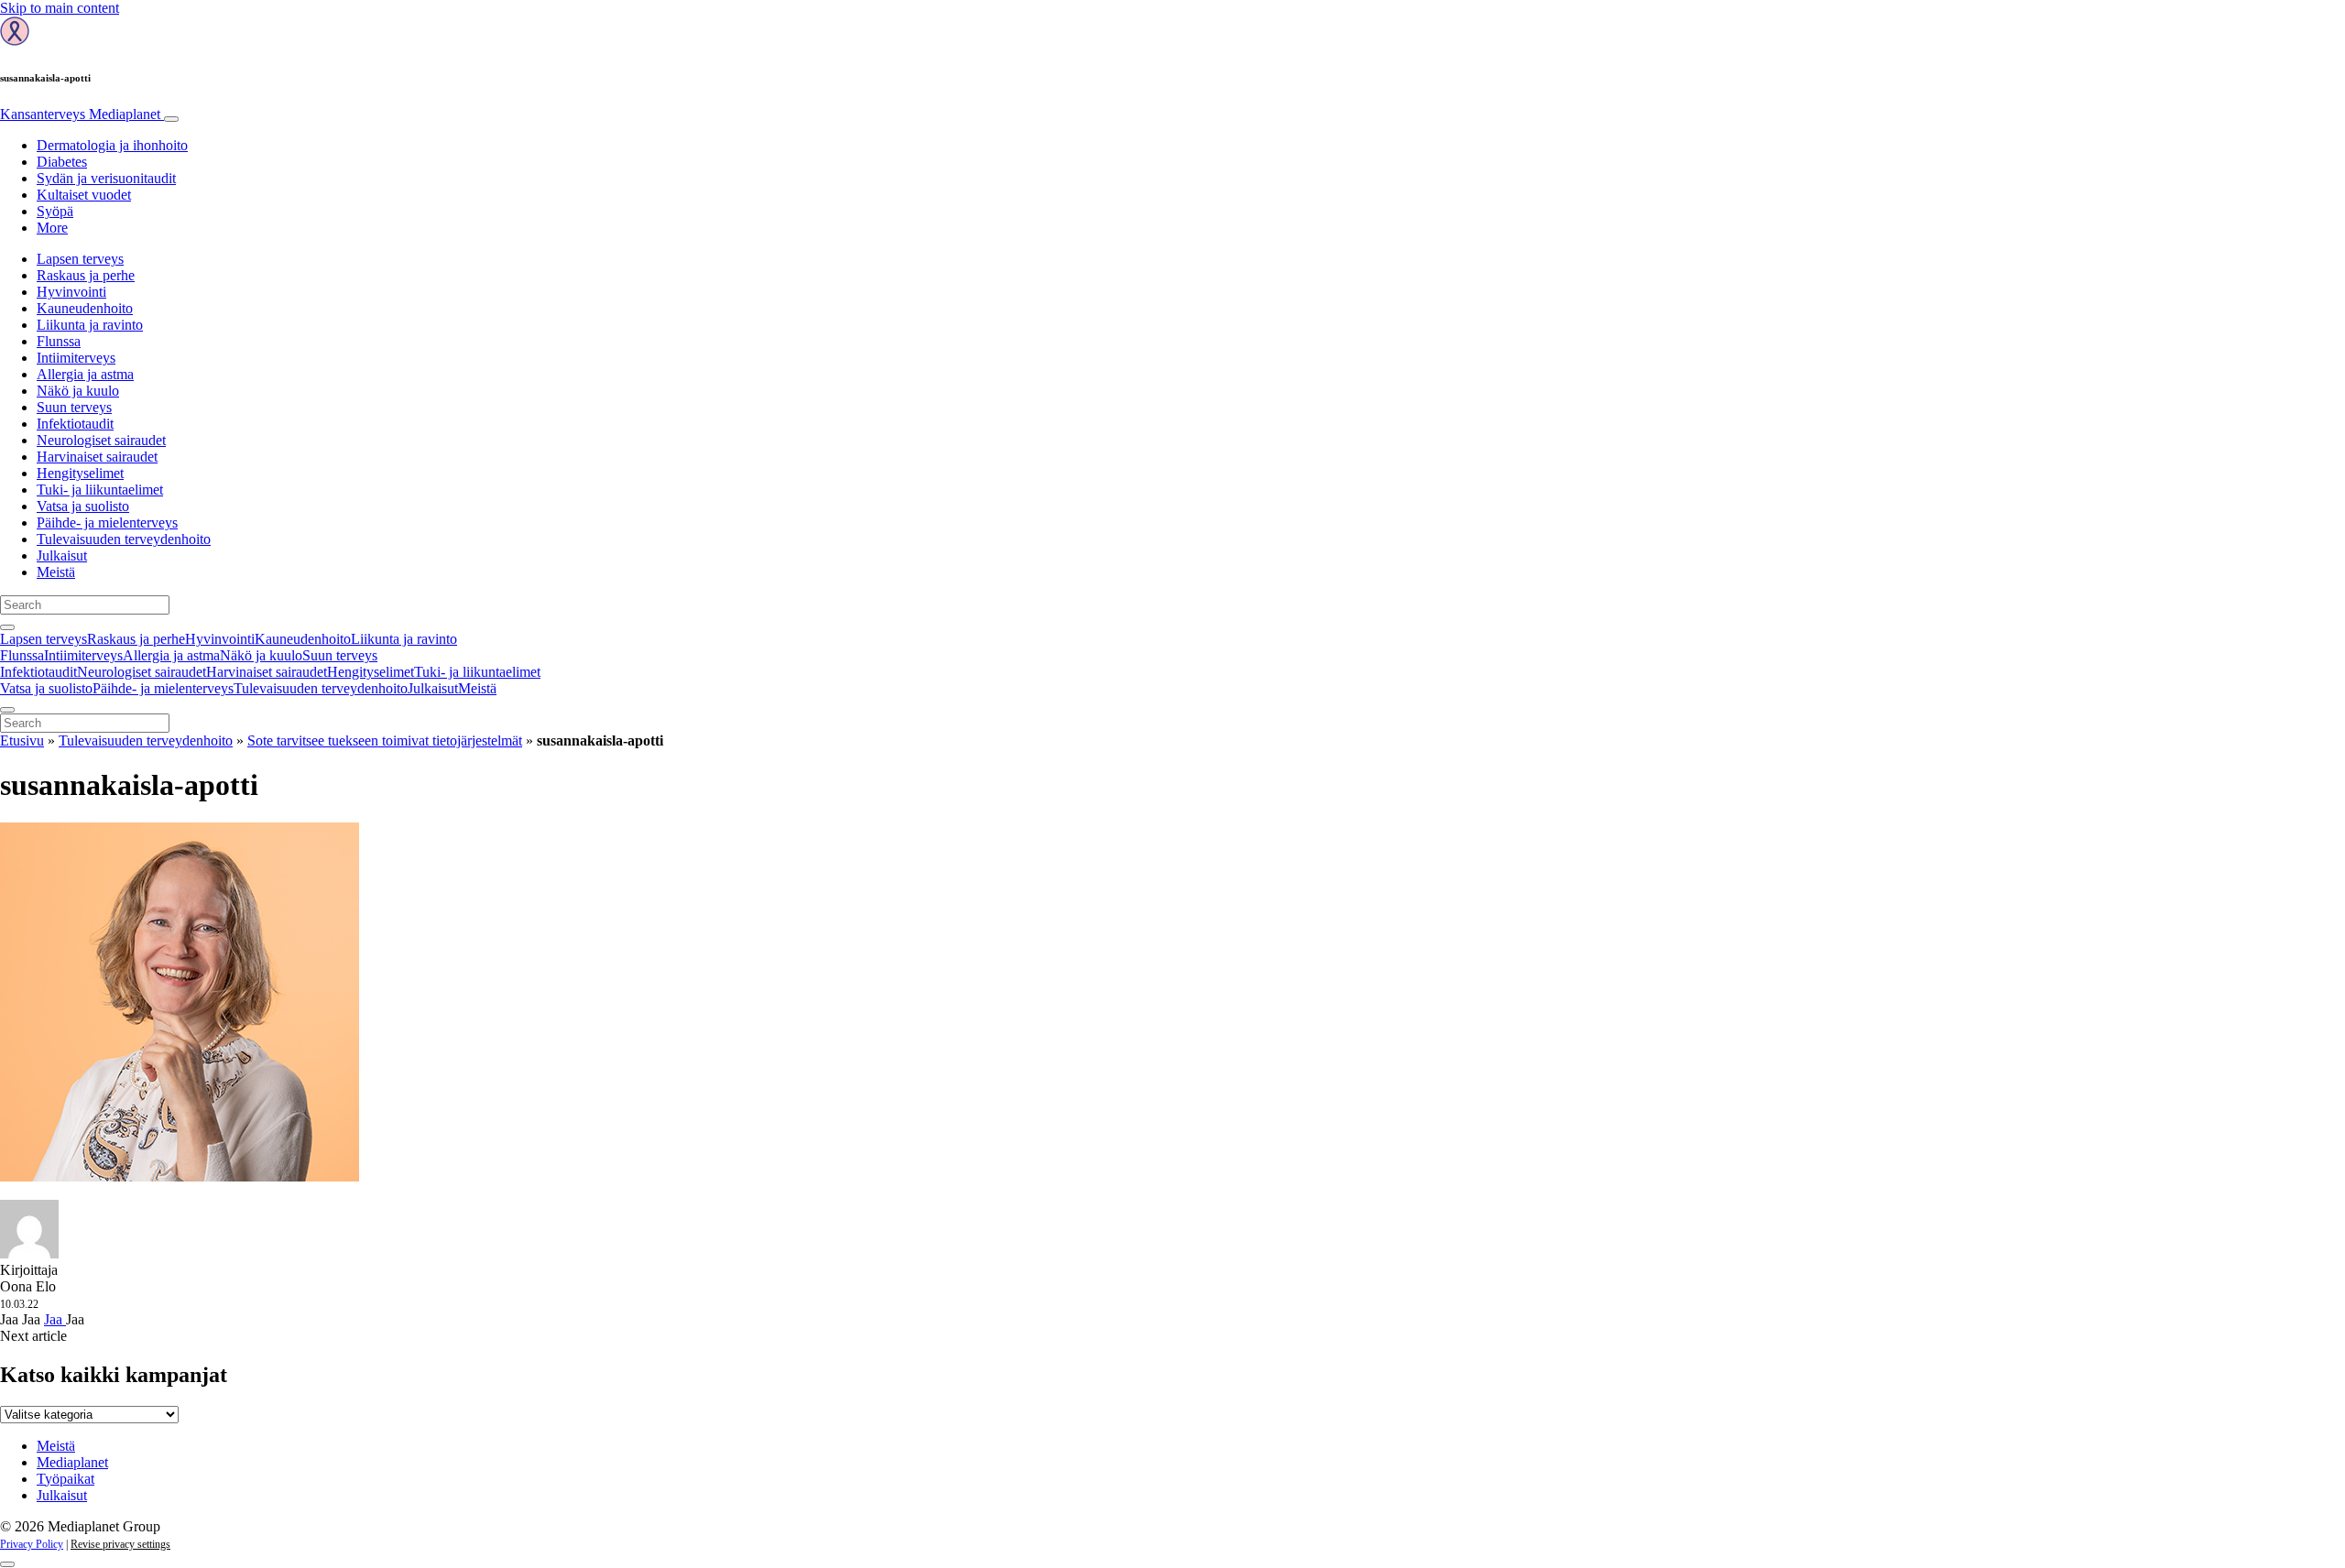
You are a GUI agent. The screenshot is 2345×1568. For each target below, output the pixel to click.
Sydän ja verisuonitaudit (106, 178)
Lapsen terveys (80, 259)
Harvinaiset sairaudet (97, 457)
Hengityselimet (80, 473)
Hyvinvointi (71, 292)
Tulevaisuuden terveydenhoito (124, 539)
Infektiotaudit (75, 424)
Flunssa (59, 341)
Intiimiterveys (76, 358)
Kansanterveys (80, 114)
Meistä (56, 572)
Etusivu (22, 740)
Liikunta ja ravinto (90, 325)
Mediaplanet (72, 1462)
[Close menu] (7, 710)
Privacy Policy (32, 1544)
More (52, 228)
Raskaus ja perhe (86, 275)
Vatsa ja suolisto (83, 506)
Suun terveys (74, 407)
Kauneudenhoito (85, 308)
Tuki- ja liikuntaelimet (100, 490)
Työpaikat (65, 1479)
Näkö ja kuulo (78, 391)
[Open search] (7, 627)
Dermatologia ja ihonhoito (112, 145)
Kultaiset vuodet (84, 195)
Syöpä (55, 211)
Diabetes (62, 162)
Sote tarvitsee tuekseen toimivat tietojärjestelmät (385, 740)
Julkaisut (62, 555)
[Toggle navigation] (171, 119)
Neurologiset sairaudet (101, 440)
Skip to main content (60, 8)
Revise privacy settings (120, 1544)
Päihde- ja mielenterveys (107, 523)
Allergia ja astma (85, 374)
